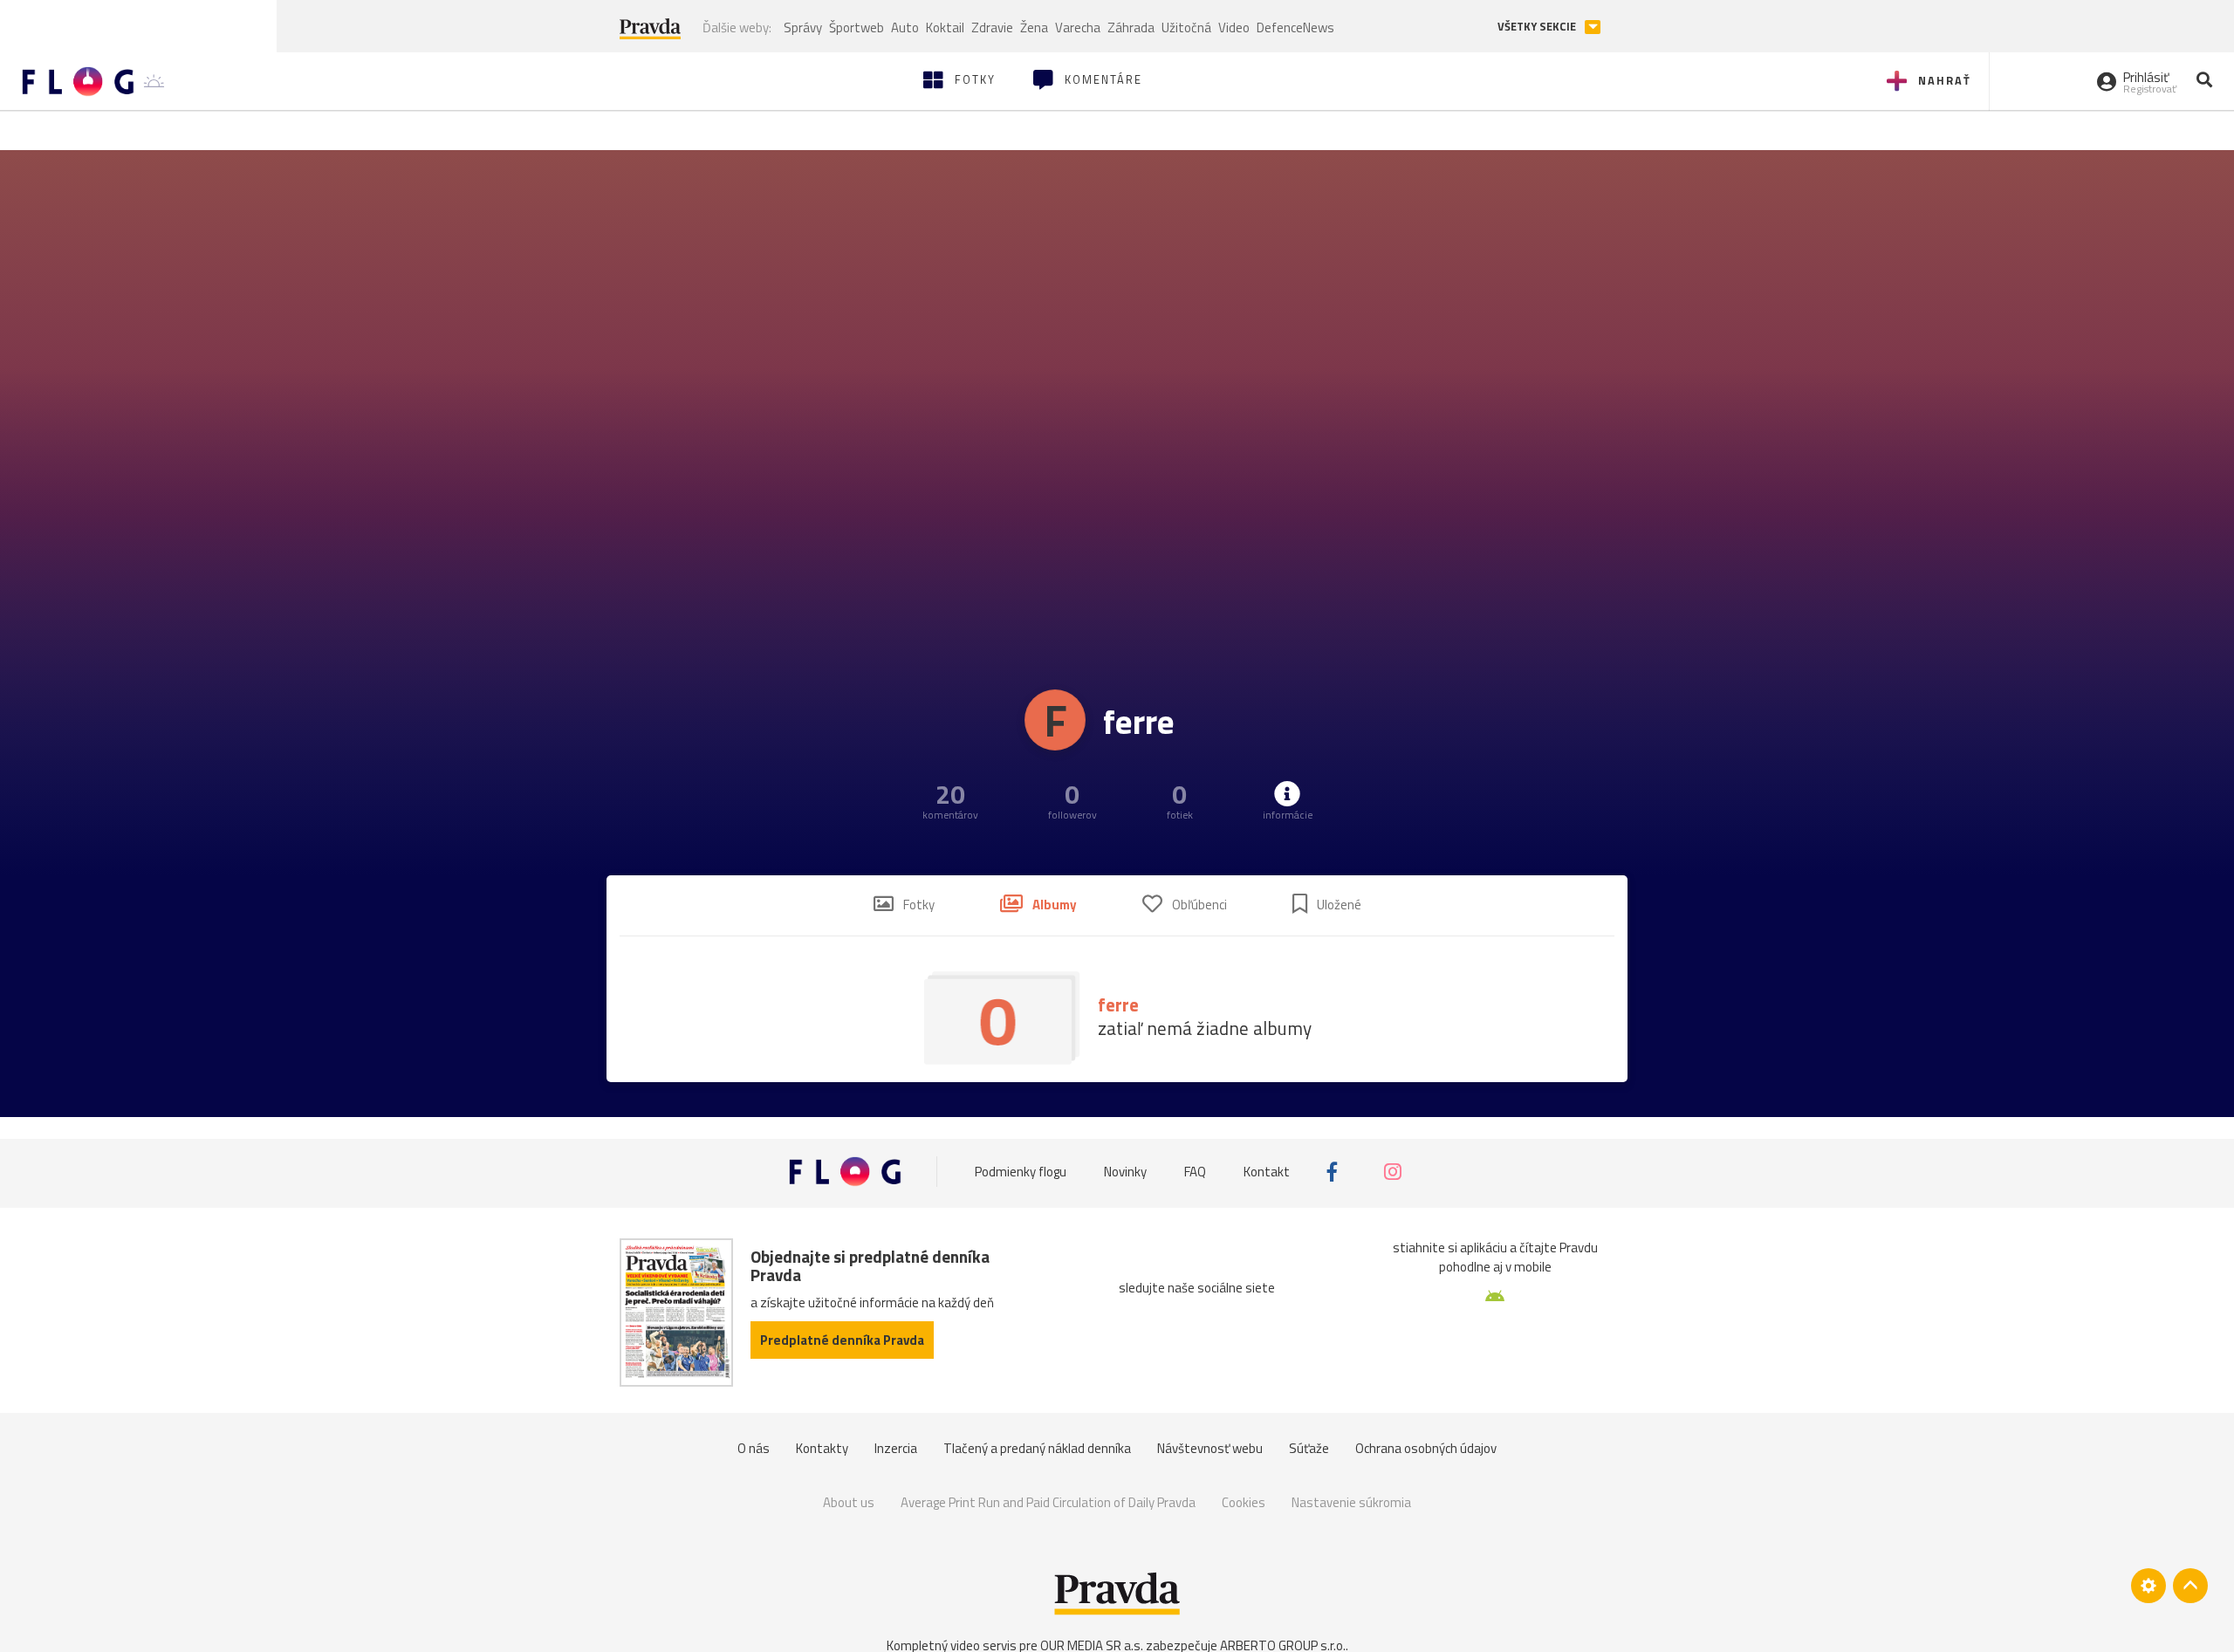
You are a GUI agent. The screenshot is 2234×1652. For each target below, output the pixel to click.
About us (849, 1502)
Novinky (1125, 1172)
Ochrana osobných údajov (1426, 1448)
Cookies (1244, 1502)
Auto (905, 27)
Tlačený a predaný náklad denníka (1037, 1448)
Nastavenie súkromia (1351, 1502)
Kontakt (1267, 1172)
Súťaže (1309, 1448)
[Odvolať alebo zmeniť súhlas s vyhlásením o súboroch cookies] (2148, 1586)
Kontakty (822, 1448)
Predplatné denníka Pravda (842, 1340)
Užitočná (1186, 27)
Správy (803, 27)
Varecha (1078, 27)
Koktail (945, 27)
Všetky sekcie (1538, 27)
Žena (1034, 27)
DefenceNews (1295, 27)
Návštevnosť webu (1210, 1448)
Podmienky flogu (1021, 1172)
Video (1234, 27)
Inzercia (896, 1448)
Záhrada (1131, 27)
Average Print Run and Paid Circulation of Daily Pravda (1048, 1502)
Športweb (857, 27)
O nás (754, 1448)
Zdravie (992, 27)
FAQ (1195, 1172)
